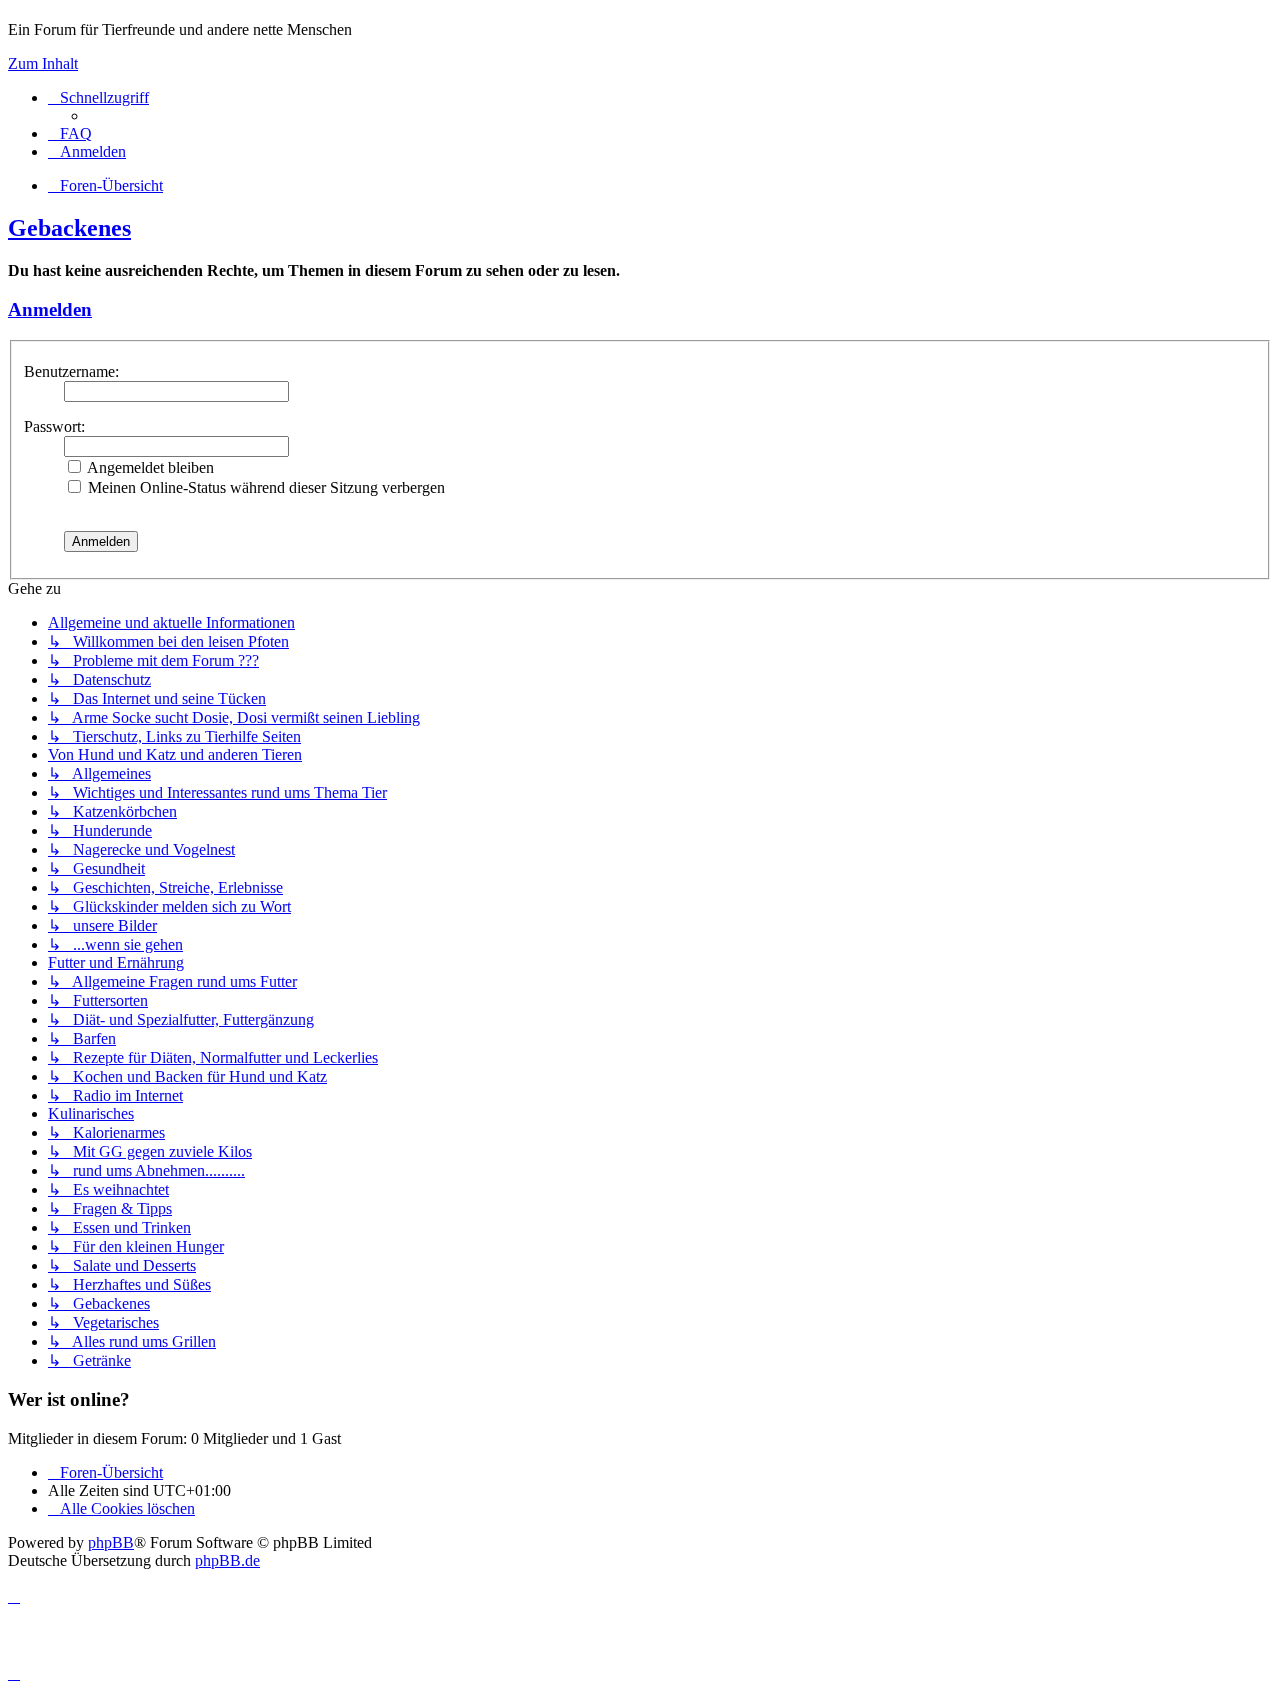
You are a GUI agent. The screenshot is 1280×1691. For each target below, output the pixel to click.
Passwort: (54, 426)
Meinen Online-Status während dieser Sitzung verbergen (264, 487)
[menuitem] (70, 133)
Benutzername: (71, 371)
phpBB (111, 1542)
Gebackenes (69, 228)
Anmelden (50, 309)
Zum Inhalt (43, 63)
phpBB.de (227, 1560)
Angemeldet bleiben (149, 467)
